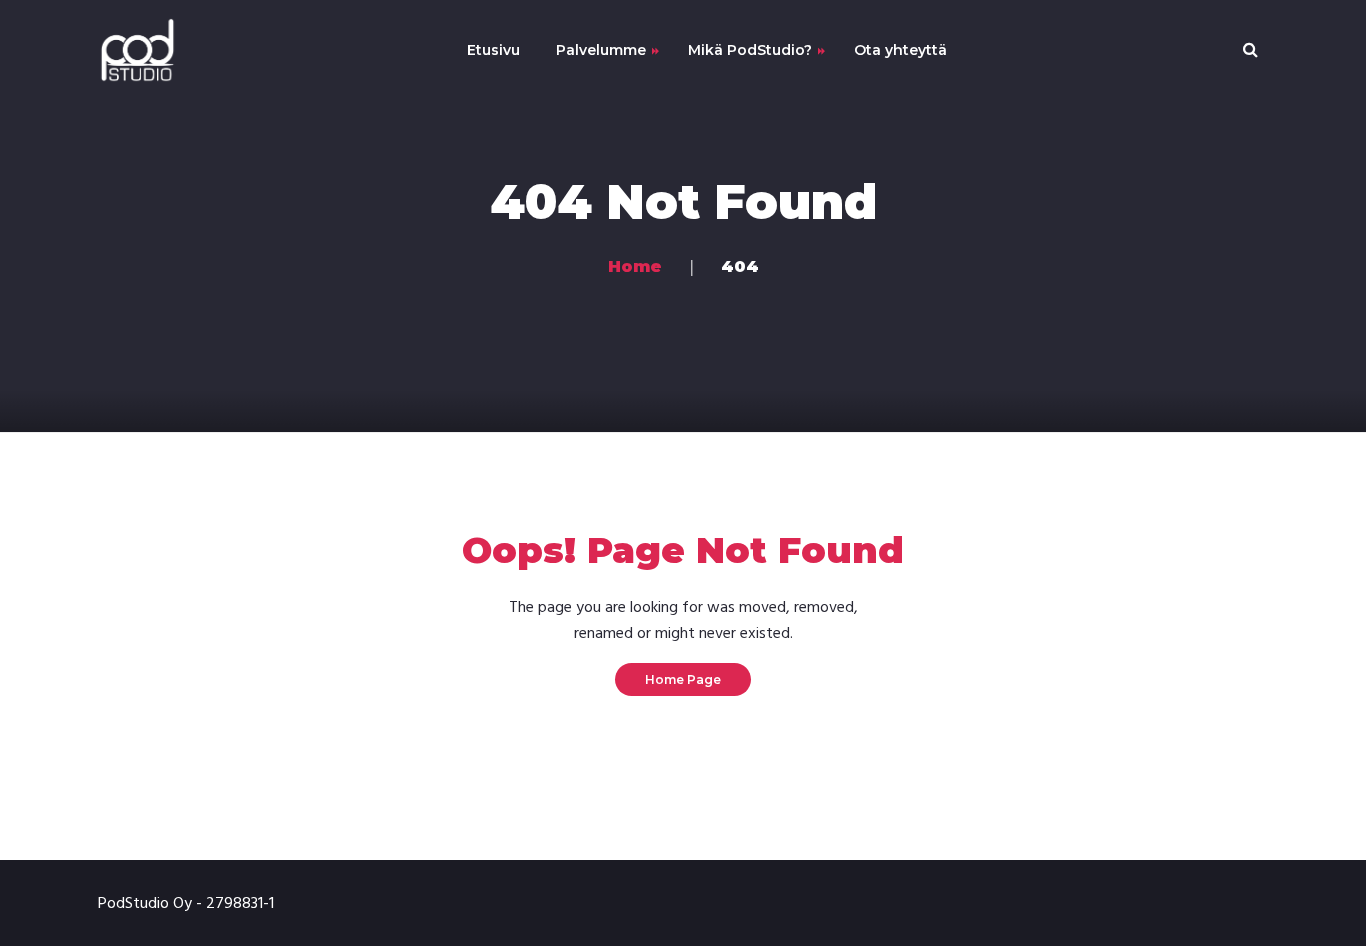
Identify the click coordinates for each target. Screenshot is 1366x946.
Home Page (683, 679)
